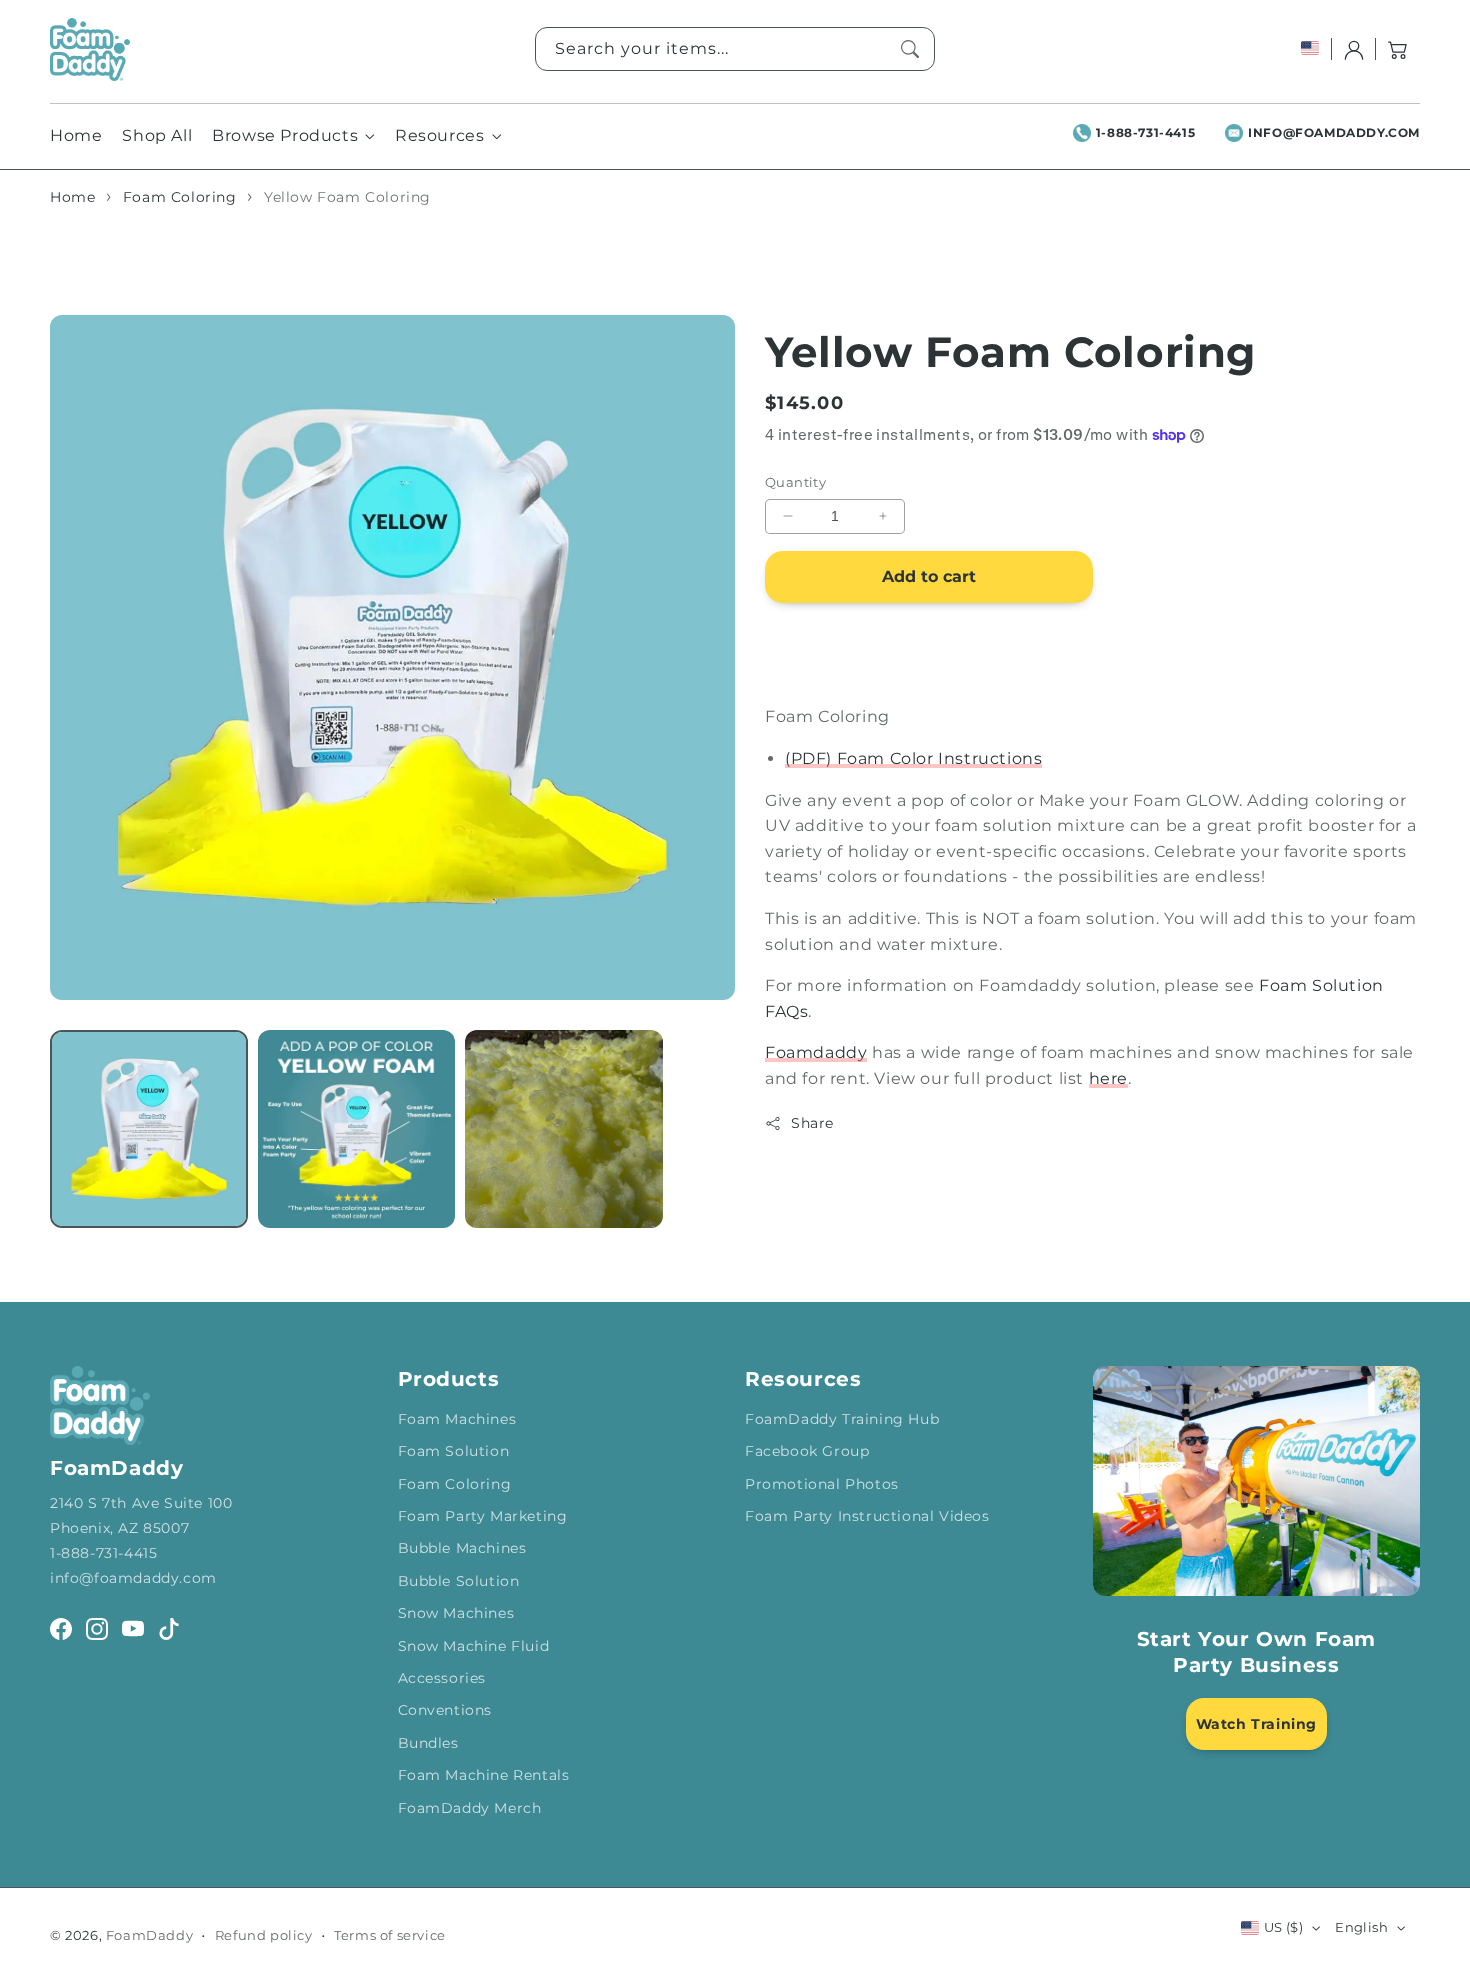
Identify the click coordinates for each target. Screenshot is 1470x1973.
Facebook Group (807, 1451)
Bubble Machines (462, 1548)
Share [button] (812, 1123)
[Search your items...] (910, 49)
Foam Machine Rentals (484, 1775)
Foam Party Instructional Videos (867, 1516)
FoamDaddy (149, 1935)
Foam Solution (454, 1451)
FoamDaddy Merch (470, 1808)
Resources (439, 135)
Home (72, 197)
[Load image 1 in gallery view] (149, 1129)
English (1361, 1927)
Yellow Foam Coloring (347, 197)
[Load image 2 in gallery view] (357, 1129)
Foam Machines (457, 1419)
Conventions (445, 1710)
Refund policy (264, 1935)
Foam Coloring (180, 197)
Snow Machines (456, 1613)
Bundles (428, 1743)
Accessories (442, 1678)
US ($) (1283, 1927)
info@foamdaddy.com (1334, 132)
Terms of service (390, 1935)
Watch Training (1256, 1724)
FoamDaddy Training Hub (842, 1419)
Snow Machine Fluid (474, 1646)
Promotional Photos (822, 1484)
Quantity (795, 482)
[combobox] (735, 49)
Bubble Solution (459, 1581)
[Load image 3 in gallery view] (564, 1129)
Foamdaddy (816, 1052)
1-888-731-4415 (1145, 132)
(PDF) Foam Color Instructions (913, 758)
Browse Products (285, 135)
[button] (1398, 49)
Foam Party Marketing (483, 1516)
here (1108, 1078)
